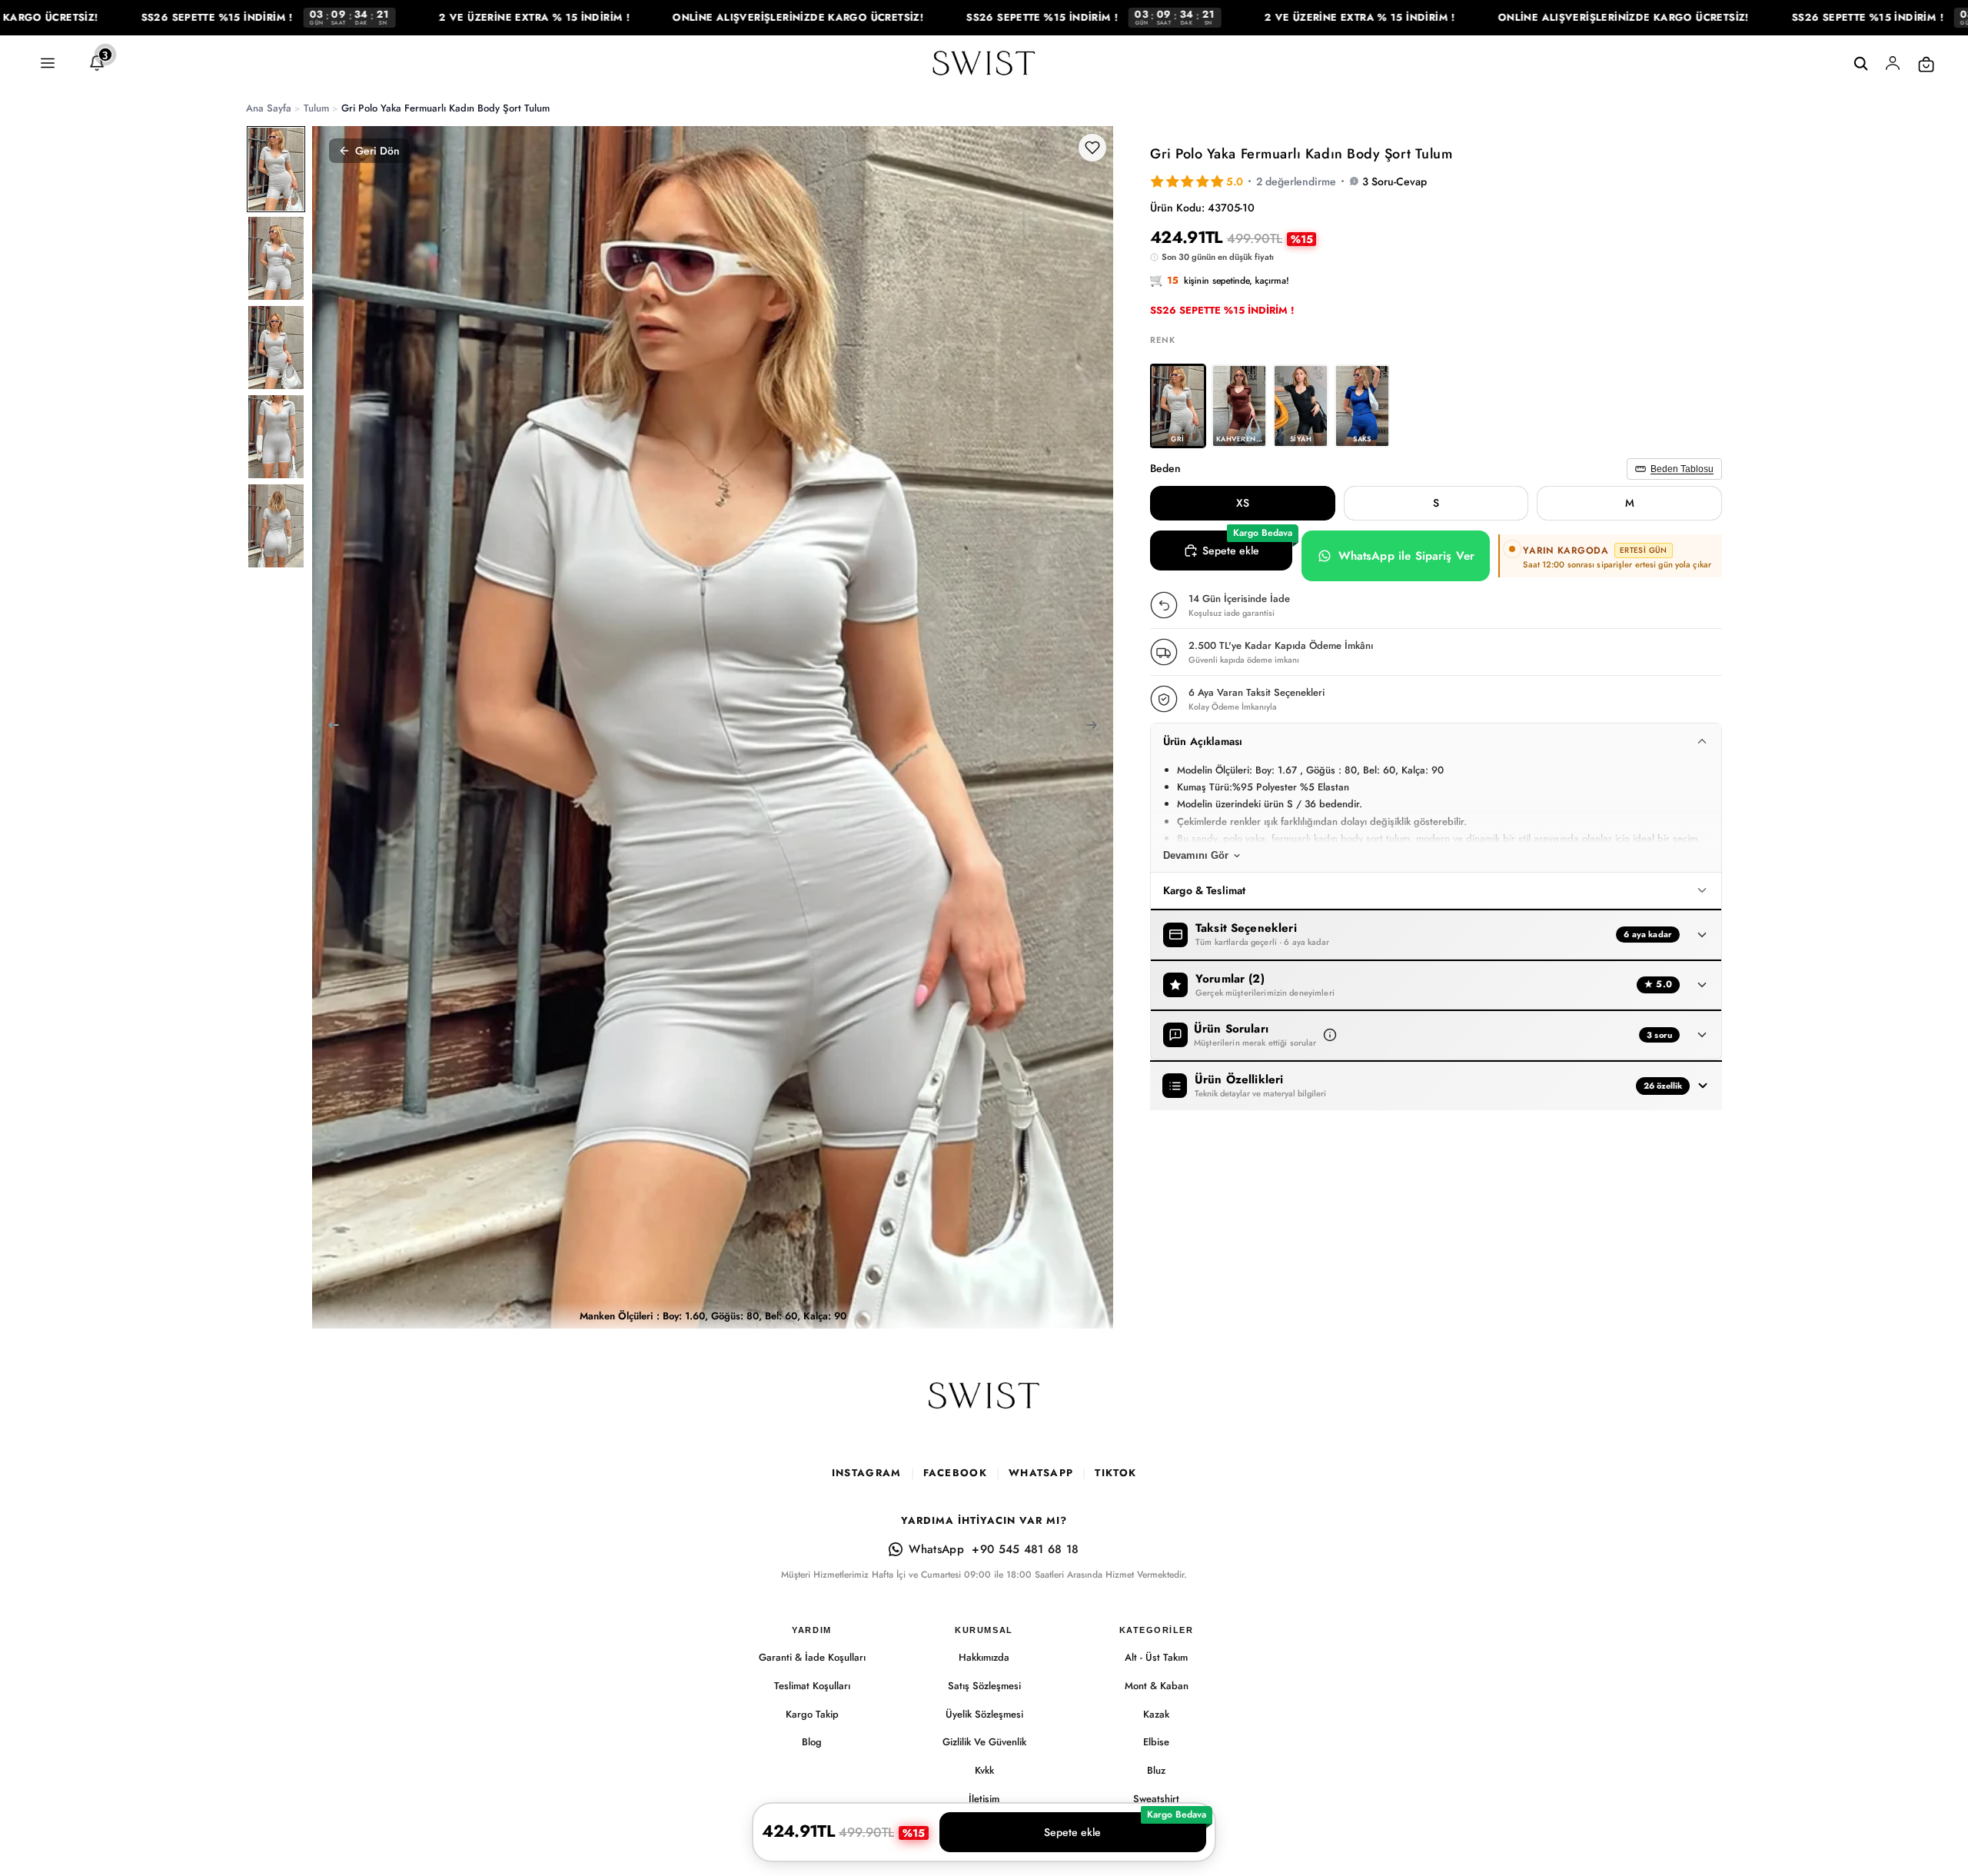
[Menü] (48, 64)
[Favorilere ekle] (1092, 148)
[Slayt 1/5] (276, 169)
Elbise (1156, 1742)
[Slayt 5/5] (276, 526)
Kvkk (984, 1770)
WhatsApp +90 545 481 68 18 (994, 1549)
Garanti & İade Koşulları (812, 1657)
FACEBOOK (955, 1473)
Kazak (1156, 1714)
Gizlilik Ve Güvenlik (984, 1742)
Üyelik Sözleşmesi (984, 1714)
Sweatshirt (1156, 1799)
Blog (812, 1742)
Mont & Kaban (1157, 1686)
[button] (1330, 1035)
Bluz (1156, 1770)
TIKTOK (1115, 1473)
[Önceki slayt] (329, 727)
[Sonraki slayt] (1096, 727)
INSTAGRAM (867, 1473)
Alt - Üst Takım (1156, 1657)
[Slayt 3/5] (276, 348)
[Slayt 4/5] (276, 437)
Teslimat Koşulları (812, 1686)
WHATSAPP (1041, 1473)
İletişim (984, 1799)
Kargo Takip (812, 1714)
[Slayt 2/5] (276, 258)
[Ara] (1860, 64)
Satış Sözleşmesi (984, 1686)
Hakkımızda (984, 1657)
